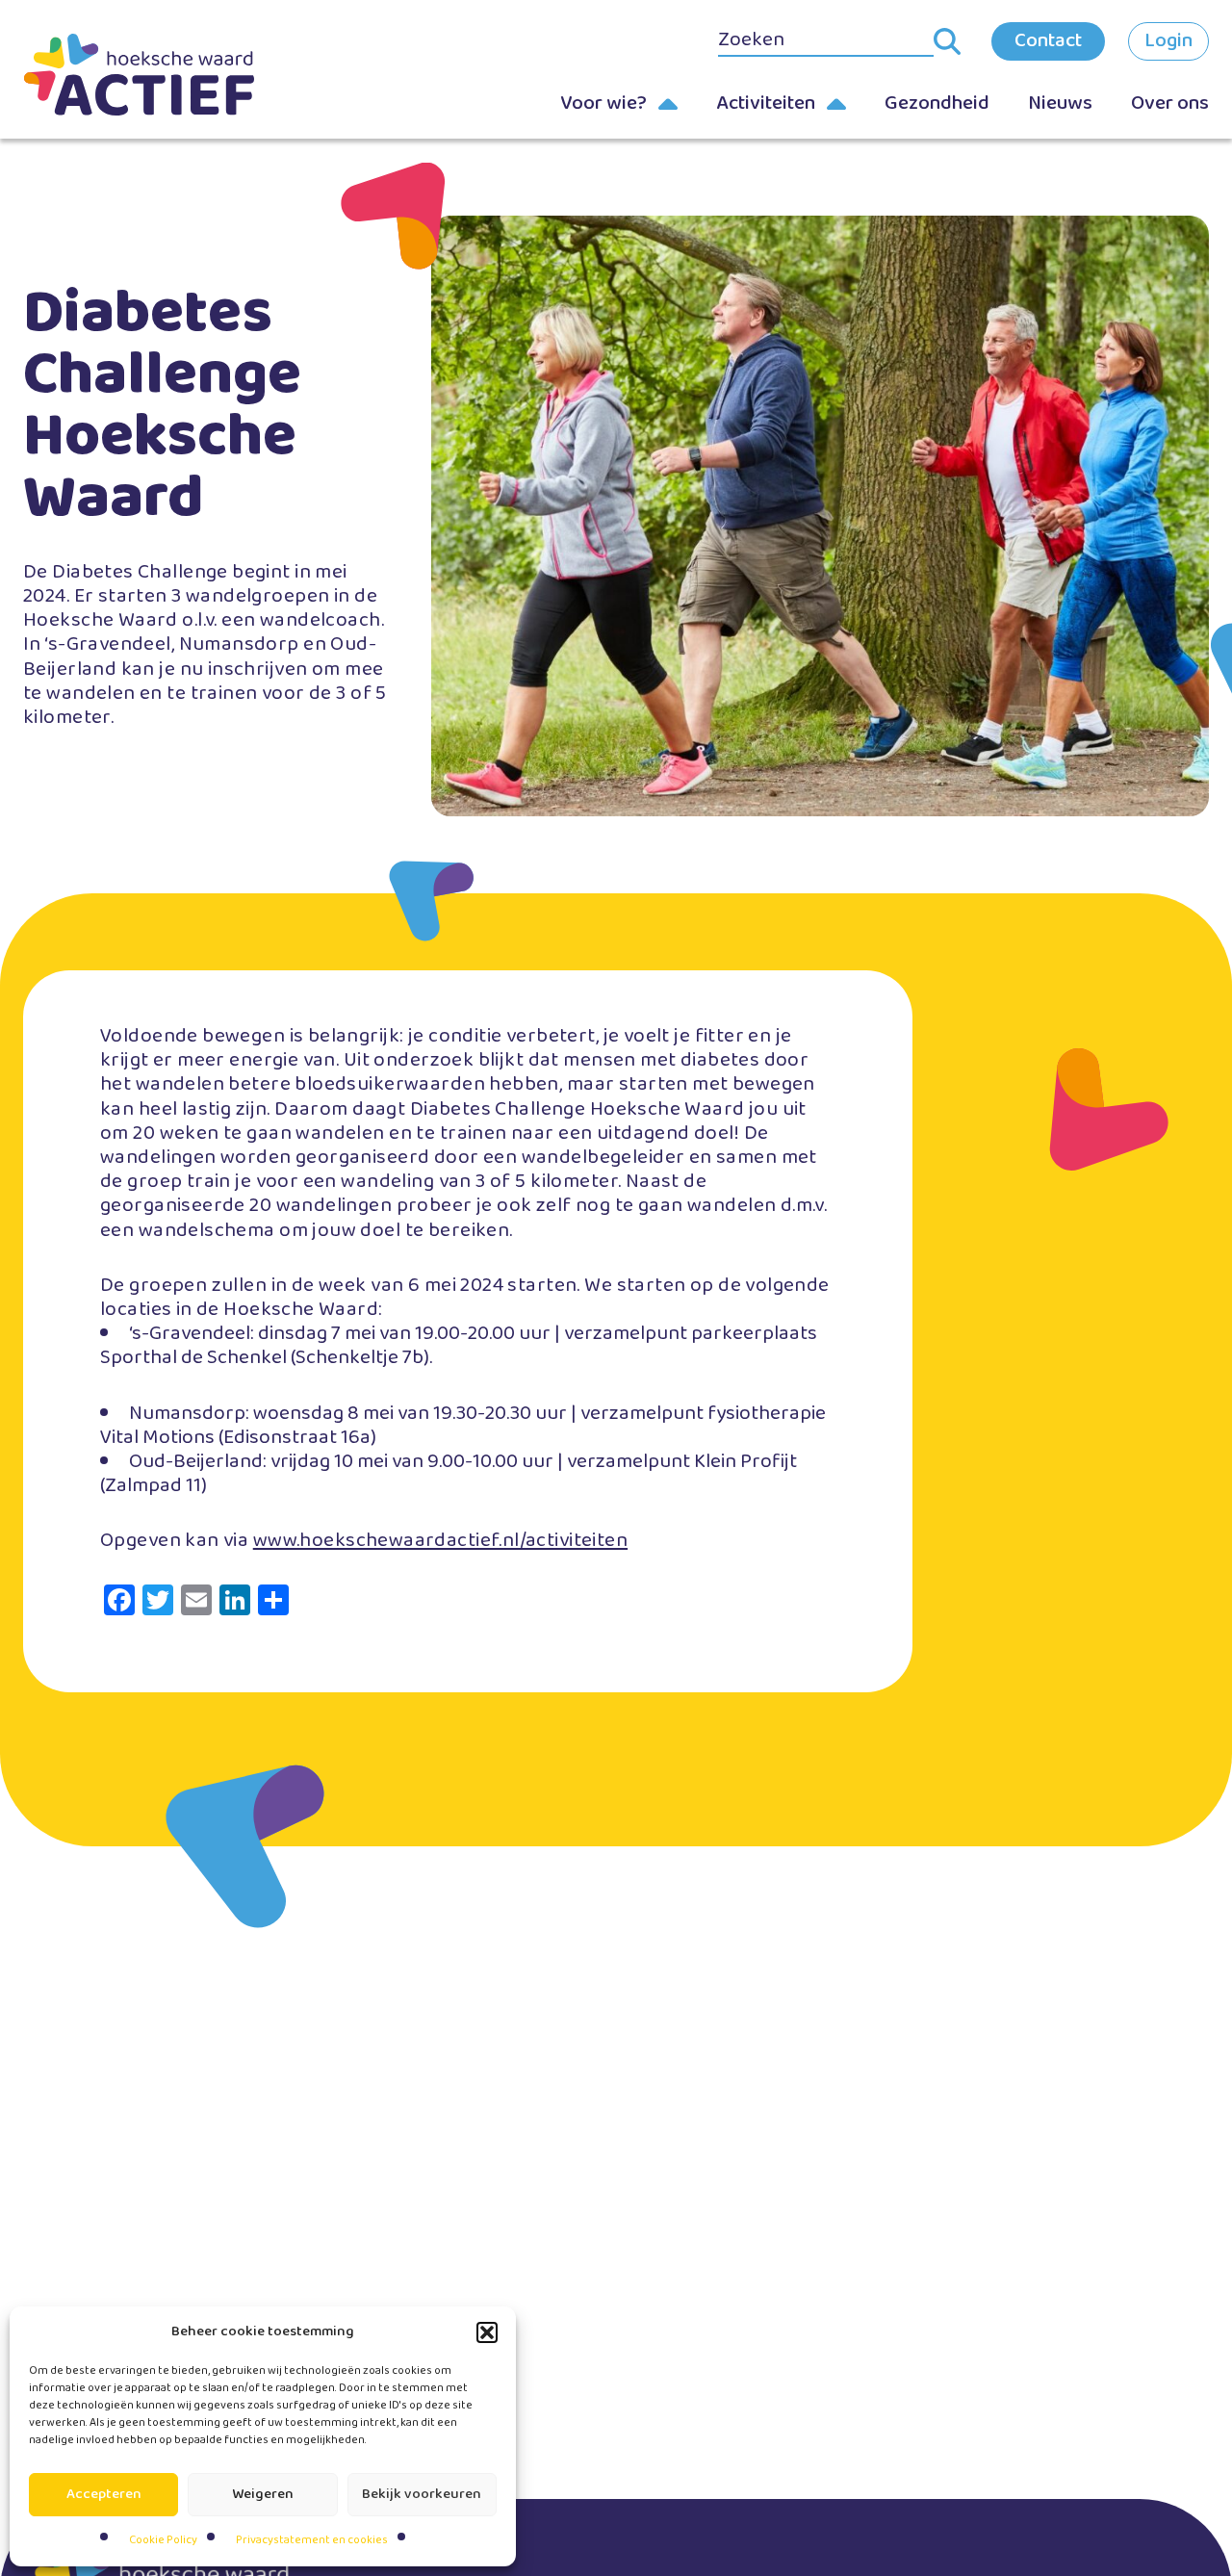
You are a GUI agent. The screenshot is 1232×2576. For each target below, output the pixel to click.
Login (1168, 40)
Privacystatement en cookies (312, 2540)
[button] (487, 2332)
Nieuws (1060, 103)
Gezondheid (937, 103)
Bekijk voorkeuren (422, 2494)
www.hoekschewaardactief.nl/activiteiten (440, 1540)
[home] (139, 75)
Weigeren (263, 2494)
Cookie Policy (163, 2540)
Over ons (1170, 103)
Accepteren (104, 2494)
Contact (1048, 40)
